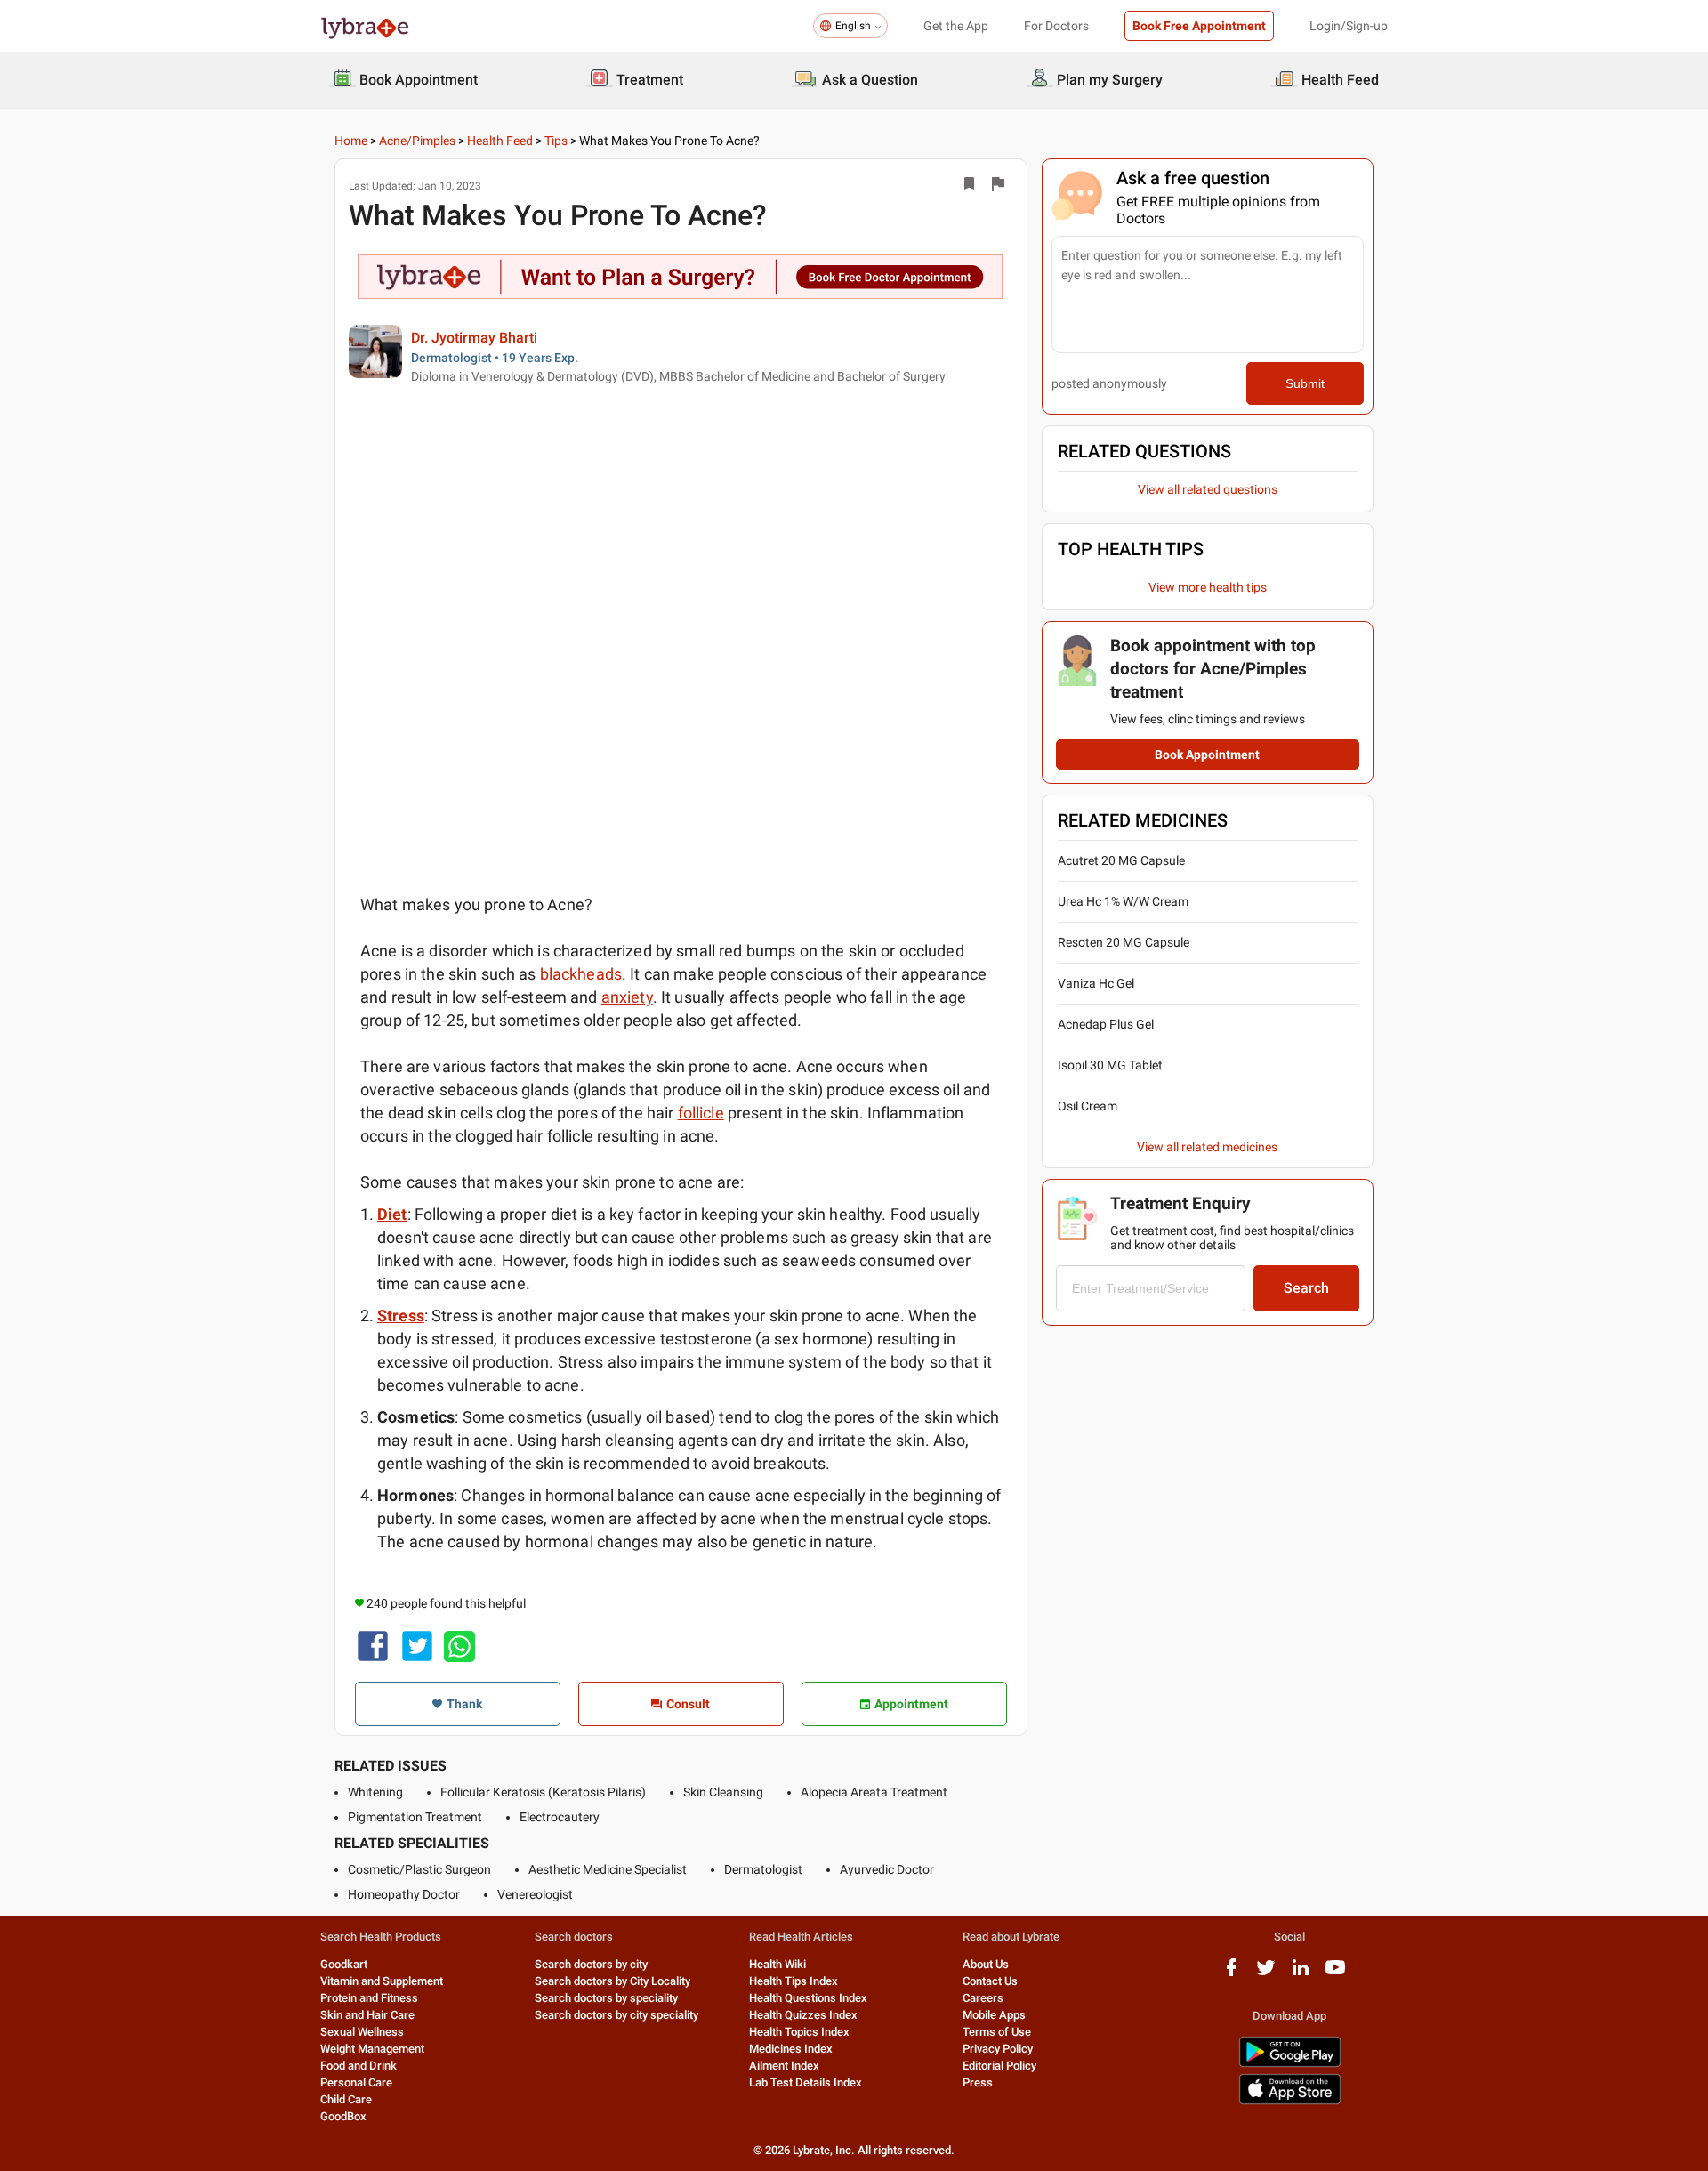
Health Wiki (777, 1964)
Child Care (346, 2099)
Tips (556, 141)
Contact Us (990, 1981)
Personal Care (356, 2082)
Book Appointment (1207, 755)
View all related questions (1208, 489)
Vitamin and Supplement (382, 1981)
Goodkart (344, 1964)
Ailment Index (784, 2066)
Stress (401, 1316)
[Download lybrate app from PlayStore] (1290, 2064)
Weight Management (372, 2049)
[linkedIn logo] (1301, 1974)
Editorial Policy (999, 2066)
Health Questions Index (808, 1998)
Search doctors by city (591, 1964)
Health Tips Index (794, 1981)
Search (1306, 1288)
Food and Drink (359, 2066)
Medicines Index (791, 2049)
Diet (392, 1214)
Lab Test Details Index (806, 2082)
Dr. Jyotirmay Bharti (474, 338)
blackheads (581, 974)
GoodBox (343, 2116)
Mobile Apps (994, 2015)
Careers (983, 1998)
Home (351, 141)
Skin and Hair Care (367, 2015)
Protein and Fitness (369, 1998)
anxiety (627, 997)
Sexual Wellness (362, 2032)
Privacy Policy (998, 2049)
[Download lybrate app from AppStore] (1290, 2101)
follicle (701, 1113)
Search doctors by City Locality (612, 1981)
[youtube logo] (1335, 1974)
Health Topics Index (799, 2032)
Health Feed (500, 141)
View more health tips (1208, 587)
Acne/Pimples (417, 141)
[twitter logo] (1266, 1974)
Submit (1305, 383)
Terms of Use (997, 2032)
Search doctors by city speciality (616, 2015)
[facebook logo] (1231, 1974)
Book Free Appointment (1199, 26)
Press (978, 2082)
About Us (986, 1964)
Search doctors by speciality (606, 1998)
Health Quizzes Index (803, 2015)
